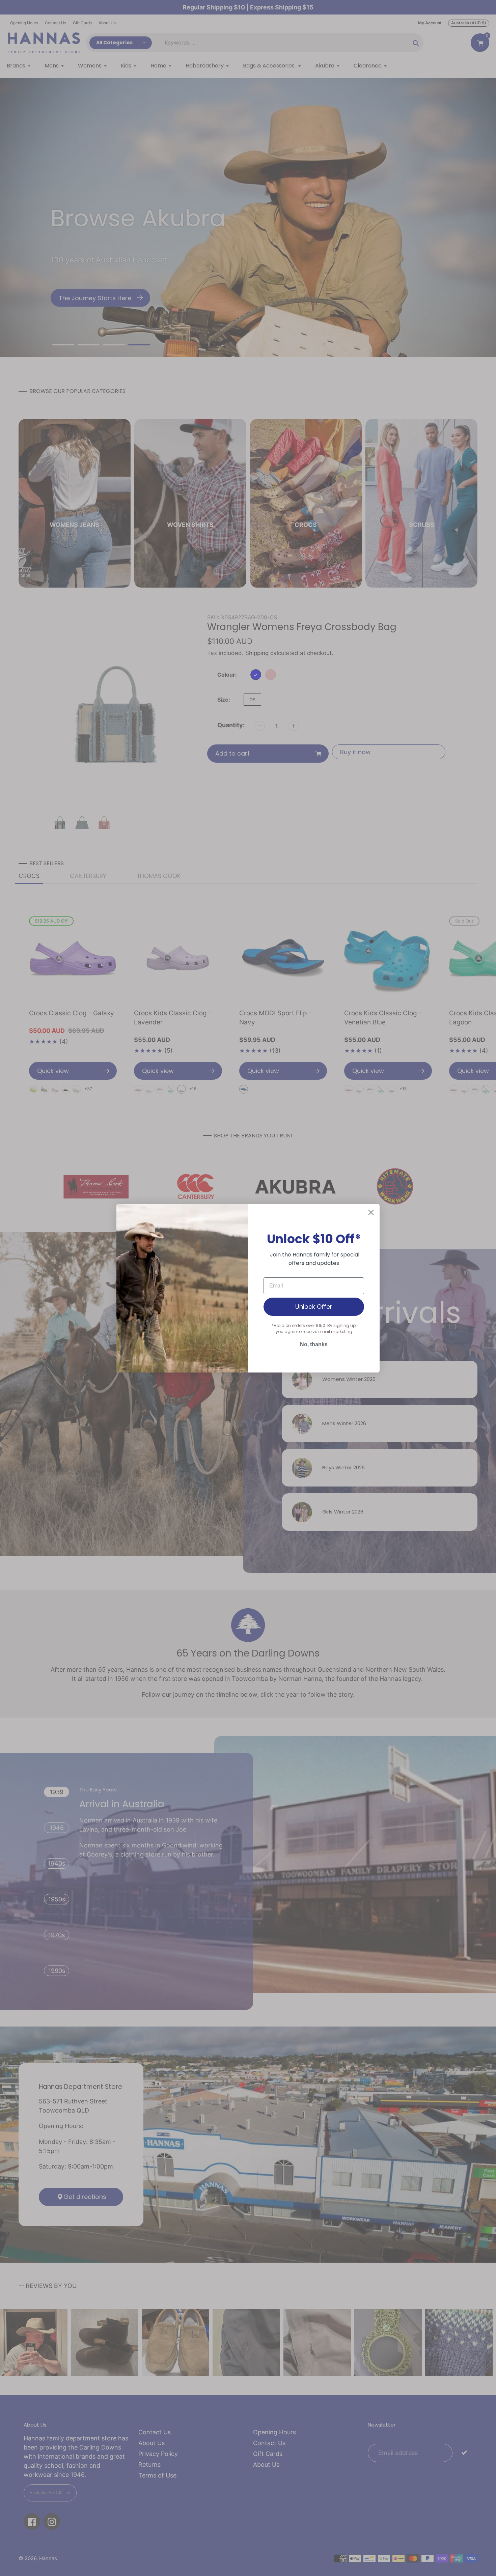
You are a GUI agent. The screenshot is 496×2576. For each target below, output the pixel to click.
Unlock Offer (314, 1307)
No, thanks (314, 1344)
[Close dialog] (371, 1212)
